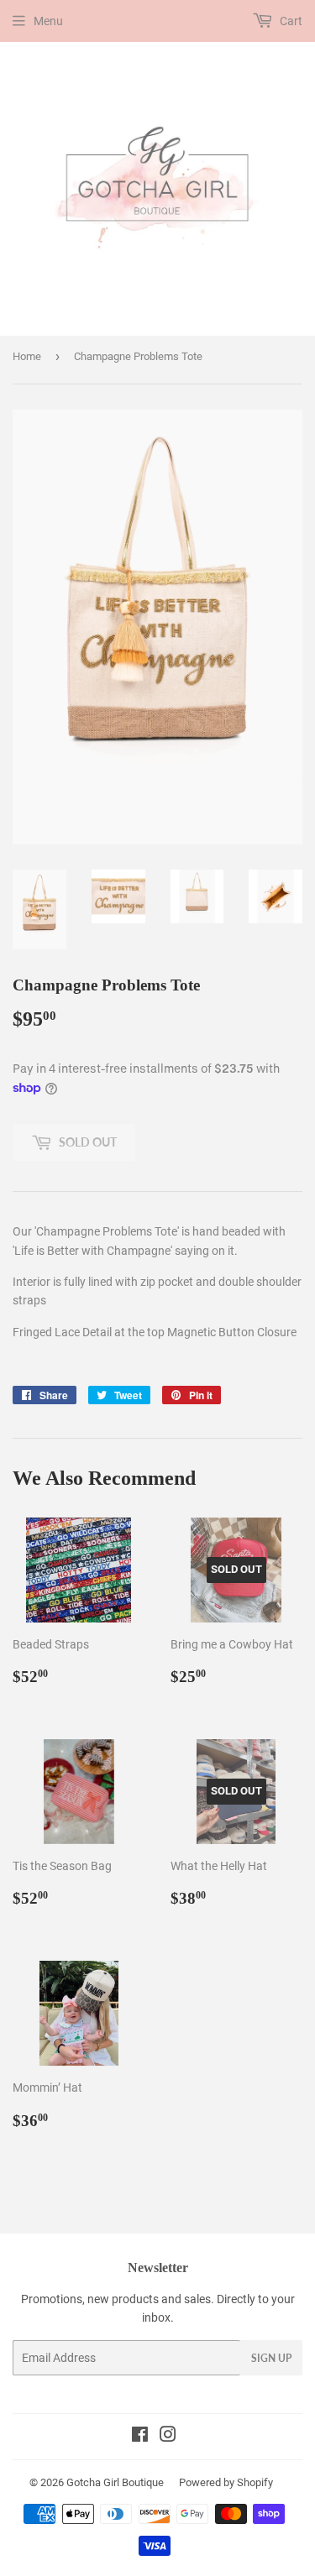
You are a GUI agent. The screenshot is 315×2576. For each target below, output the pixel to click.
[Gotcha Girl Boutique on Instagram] (168, 2437)
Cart (290, 21)
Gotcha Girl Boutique (115, 2482)
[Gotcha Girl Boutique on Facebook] (140, 2437)
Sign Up (271, 2358)
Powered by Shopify (226, 2482)
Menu (48, 21)
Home (27, 356)
